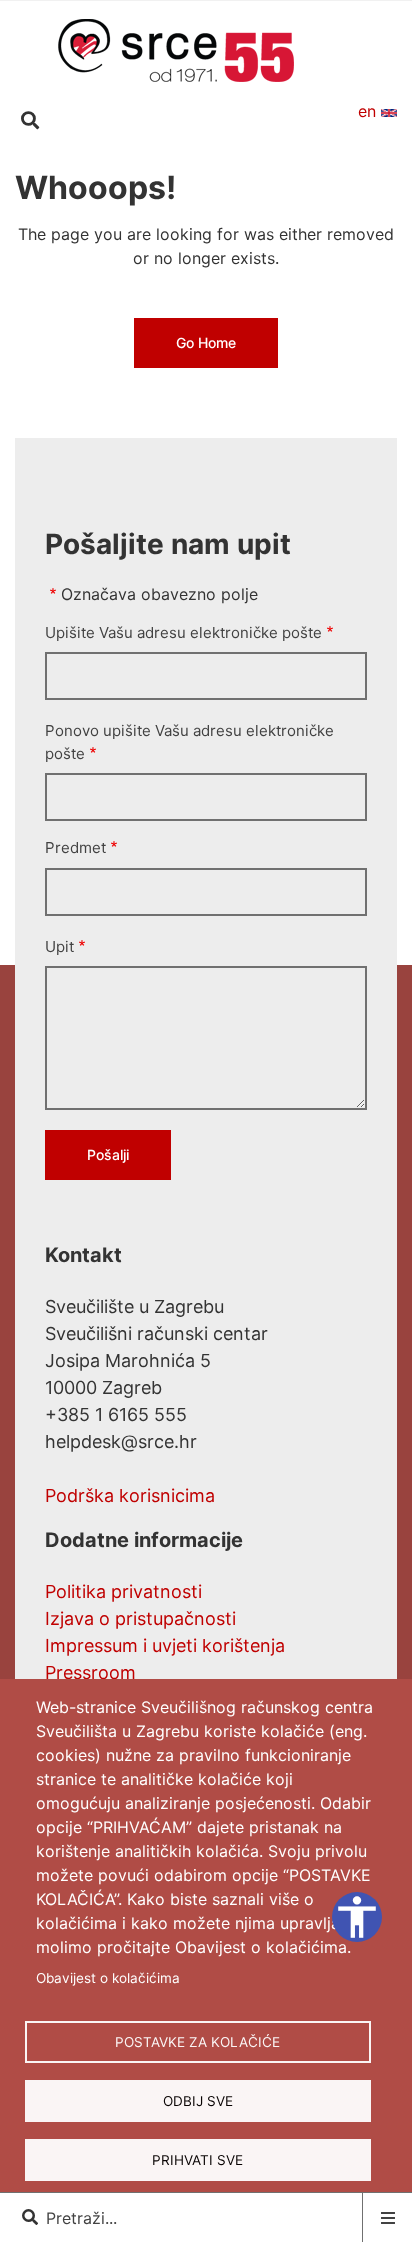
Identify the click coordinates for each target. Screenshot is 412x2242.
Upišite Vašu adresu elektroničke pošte (183, 632)
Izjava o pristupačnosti (140, 1618)
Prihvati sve (197, 2160)
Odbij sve (198, 2101)
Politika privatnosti (123, 1591)
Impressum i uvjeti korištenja (165, 1645)
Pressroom (90, 1672)
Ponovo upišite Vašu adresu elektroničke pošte (189, 742)
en (369, 111)
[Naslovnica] (176, 49)
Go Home (206, 342)
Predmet (75, 847)
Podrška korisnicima (130, 1495)
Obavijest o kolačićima (108, 1978)
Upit (59, 946)
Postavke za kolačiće (197, 2042)
